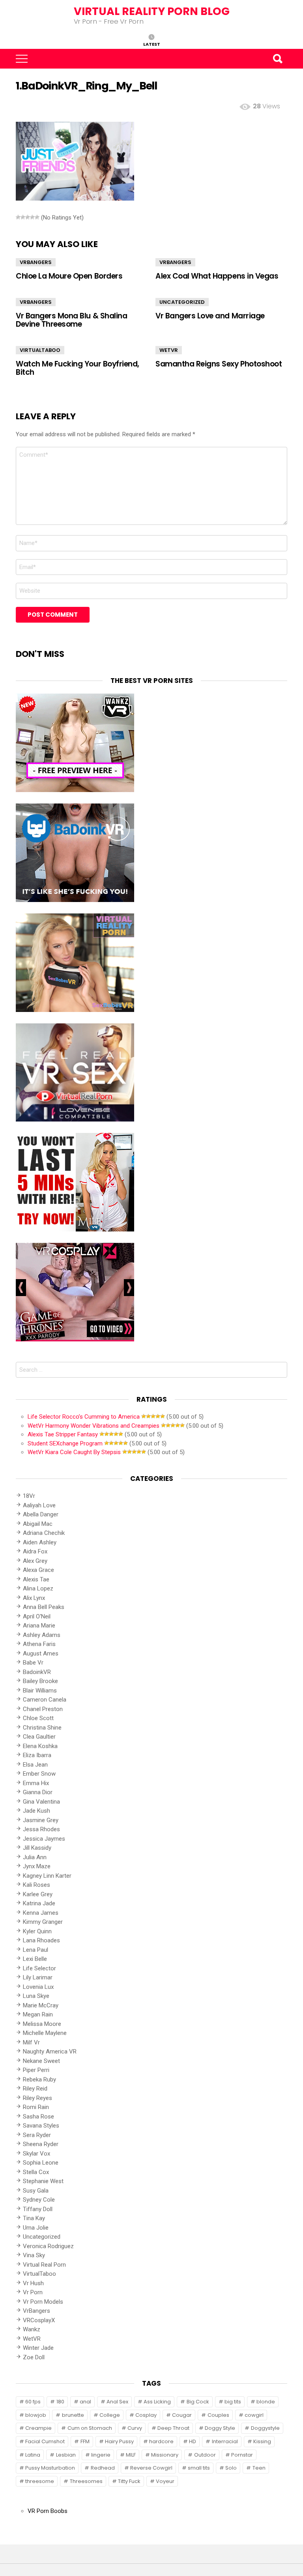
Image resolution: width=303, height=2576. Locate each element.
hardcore (161, 2441)
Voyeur (165, 2481)
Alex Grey (35, 1561)
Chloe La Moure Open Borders (69, 276)
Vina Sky (34, 2255)
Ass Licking (157, 2402)
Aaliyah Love (39, 1505)
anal (85, 2402)
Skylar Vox (36, 2154)
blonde (266, 2402)
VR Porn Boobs (48, 2511)
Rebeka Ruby (39, 2079)
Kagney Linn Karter (47, 1876)
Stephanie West (43, 2181)
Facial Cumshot (45, 2441)
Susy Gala (36, 2191)
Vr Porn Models (43, 2302)
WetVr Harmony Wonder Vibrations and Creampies (94, 1426)
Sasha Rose (38, 2117)
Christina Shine (42, 1728)
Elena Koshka (40, 1746)
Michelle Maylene (45, 2033)
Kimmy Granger (43, 1922)
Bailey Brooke (40, 1681)
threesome (40, 2481)
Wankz (32, 2329)
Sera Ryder (37, 2135)
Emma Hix (36, 1783)
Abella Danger (41, 1514)
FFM (85, 2441)
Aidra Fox (35, 1551)
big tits (233, 2402)
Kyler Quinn (37, 1931)
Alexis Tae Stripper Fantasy (63, 1434)
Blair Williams (40, 1691)
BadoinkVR (37, 1672)
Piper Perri (36, 2070)
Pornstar (242, 2455)
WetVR (169, 350)
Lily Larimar (38, 1977)
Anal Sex (117, 2402)
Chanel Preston (43, 1709)
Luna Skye (36, 1996)
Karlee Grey (38, 1894)
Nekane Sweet (41, 2061)
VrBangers (36, 262)
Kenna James (41, 1913)
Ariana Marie (39, 1626)
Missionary (165, 2455)
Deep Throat (173, 2428)
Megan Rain (38, 2014)
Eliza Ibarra (37, 1755)
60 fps (33, 2402)
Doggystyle (265, 2428)
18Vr (29, 1496)
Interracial (225, 2441)
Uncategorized (182, 302)
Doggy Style (220, 2428)
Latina (33, 2455)
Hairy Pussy (119, 2441)
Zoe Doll (34, 2357)
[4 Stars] (32, 217)
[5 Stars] (37, 217)
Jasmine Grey (41, 1820)
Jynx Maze (37, 1866)
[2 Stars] (23, 217)
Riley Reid (35, 2089)
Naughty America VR (50, 2052)
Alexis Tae (36, 1579)
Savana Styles (41, 2126)
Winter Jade (38, 2348)
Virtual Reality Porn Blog (152, 11)
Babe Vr (33, 1663)
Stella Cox (36, 2172)
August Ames (41, 1653)
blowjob (36, 2415)
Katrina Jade (39, 1903)
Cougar (182, 2415)
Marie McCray (41, 2005)
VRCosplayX (39, 2320)
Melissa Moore (42, 2024)
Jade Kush (36, 1811)
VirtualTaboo (40, 350)
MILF (131, 2455)
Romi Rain (36, 2107)
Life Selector (39, 1968)
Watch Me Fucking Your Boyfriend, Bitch (78, 368)
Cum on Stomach (90, 2428)
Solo (231, 2468)
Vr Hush (33, 2283)
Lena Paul (36, 1950)
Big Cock (198, 2402)
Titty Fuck (129, 2481)
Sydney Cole (39, 2200)
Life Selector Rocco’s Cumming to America (84, 1417)
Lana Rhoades (41, 1940)
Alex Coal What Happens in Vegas (217, 276)
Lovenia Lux (38, 1987)
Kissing (262, 2441)
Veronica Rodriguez (48, 2246)
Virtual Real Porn (44, 2265)
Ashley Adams (42, 1635)
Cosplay (146, 2415)
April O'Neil (37, 1616)
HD (193, 2441)
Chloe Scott (38, 1718)
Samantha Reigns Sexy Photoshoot (219, 364)
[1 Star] (18, 217)
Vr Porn (33, 2292)
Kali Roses (36, 1885)
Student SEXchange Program (65, 1443)
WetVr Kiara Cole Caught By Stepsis (74, 1452)
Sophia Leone (41, 2163)
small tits (199, 2468)
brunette (73, 2415)
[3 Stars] (28, 217)
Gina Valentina (41, 1802)
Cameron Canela (45, 1700)
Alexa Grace (38, 1570)
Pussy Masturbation (50, 2468)
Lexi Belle (35, 1959)
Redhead (103, 2468)
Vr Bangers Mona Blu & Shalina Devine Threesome (71, 320)
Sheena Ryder (41, 2144)
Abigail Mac (38, 1524)
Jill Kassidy (37, 1848)
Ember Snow (39, 1774)
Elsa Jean (35, 1765)
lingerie (101, 2455)
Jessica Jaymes (44, 1839)
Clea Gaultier (39, 1737)
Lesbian (66, 2455)
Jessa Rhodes (41, 1829)
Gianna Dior (38, 1792)
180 (60, 2402)
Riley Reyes (37, 2098)
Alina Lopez (38, 1588)
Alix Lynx (34, 1598)
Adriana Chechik (44, 1533)
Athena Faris (39, 1644)
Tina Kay (34, 2218)
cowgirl (254, 2415)
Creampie (38, 2428)
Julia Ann (35, 1857)
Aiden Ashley (40, 1542)
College (110, 2415)
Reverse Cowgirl (151, 2468)
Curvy (135, 2428)
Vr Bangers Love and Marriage (210, 316)
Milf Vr (31, 2042)
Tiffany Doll (38, 2209)
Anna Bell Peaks (44, 1607)
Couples (218, 2415)
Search (277, 59)
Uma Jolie (36, 2228)
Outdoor (205, 2455)
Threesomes (86, 2481)
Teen (259, 2468)
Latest (152, 44)
